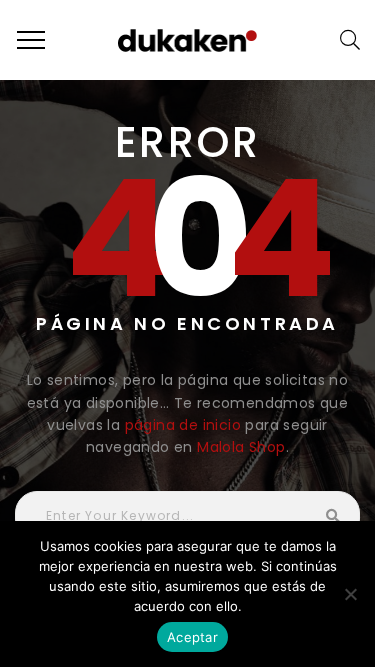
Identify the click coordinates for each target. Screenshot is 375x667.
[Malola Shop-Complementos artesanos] (188, 40)
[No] (350, 594)
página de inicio (183, 425)
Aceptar (192, 637)
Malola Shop (241, 447)
